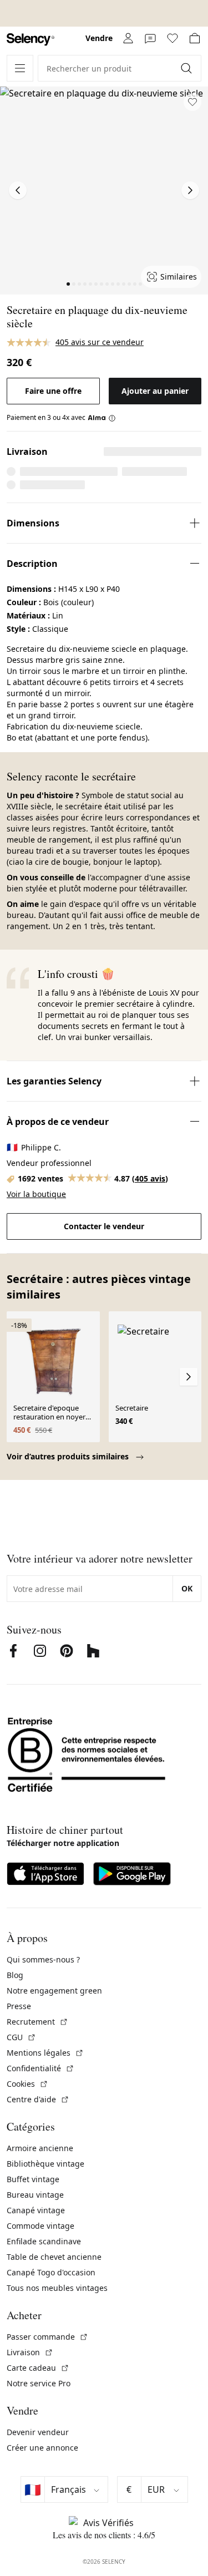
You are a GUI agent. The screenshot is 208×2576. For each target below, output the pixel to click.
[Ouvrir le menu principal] (20, 68)
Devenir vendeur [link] (38, 2432)
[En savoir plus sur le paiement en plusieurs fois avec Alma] (102, 418)
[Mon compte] (128, 38)
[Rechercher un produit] (187, 68)
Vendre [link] (99, 38)
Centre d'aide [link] (38, 2099)
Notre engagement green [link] (54, 1991)
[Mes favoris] (173, 38)
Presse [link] (19, 2006)
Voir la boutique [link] (36, 1194)
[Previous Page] (18, 190)
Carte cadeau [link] (38, 2368)
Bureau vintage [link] (35, 2195)
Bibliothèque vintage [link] (45, 2164)
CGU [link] (21, 2037)
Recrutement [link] (37, 2022)
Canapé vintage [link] (36, 2210)
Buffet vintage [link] (33, 2179)
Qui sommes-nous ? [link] (43, 1959)
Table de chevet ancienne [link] (54, 2257)
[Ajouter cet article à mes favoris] (192, 102)
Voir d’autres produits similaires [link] (69, 1456)
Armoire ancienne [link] (40, 2148)
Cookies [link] (27, 2084)
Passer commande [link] (47, 2337)
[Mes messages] (150, 38)
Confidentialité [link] (40, 2068)
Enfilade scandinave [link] (44, 2241)
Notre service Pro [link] (39, 2383)
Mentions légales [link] (45, 2053)
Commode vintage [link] (40, 2226)
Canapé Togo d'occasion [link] (51, 2272)
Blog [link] (15, 1975)
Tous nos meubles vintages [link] (57, 2288)
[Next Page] (190, 190)
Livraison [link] (30, 2352)
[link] (31, 40)
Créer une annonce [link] (42, 2448)
